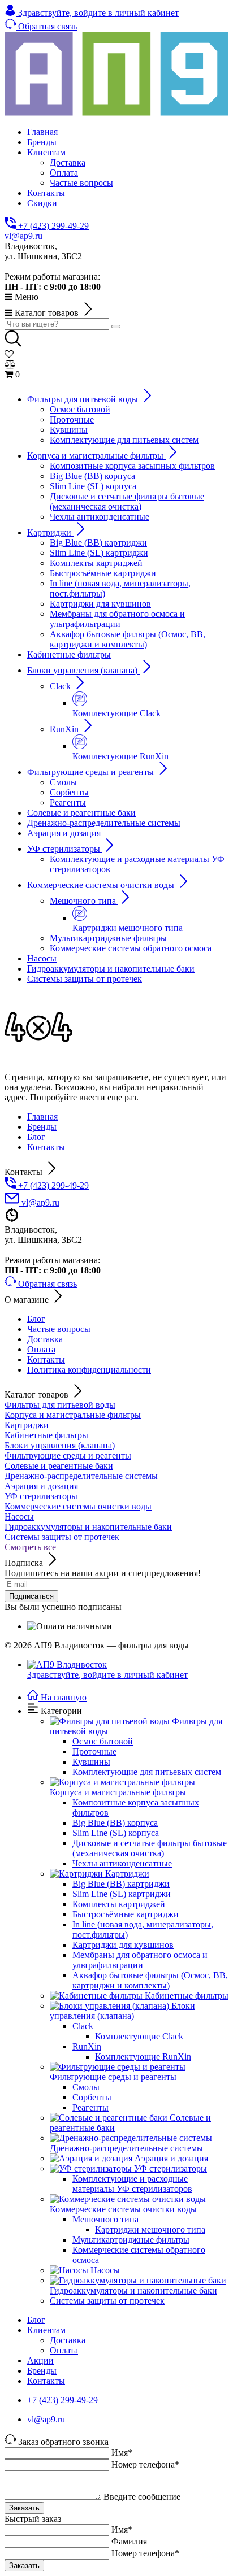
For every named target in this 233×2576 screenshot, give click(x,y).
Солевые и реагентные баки (59, 1466)
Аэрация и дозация (41, 1486)
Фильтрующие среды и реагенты (68, 1455)
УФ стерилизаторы (41, 1496)
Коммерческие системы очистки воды (78, 1506)
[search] (116, 327)
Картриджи (27, 1425)
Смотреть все (30, 1547)
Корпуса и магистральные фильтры (73, 1415)
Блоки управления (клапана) (60, 1445)
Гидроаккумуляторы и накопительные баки (88, 1527)
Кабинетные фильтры (46, 1435)
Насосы (19, 1517)
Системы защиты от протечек (62, 1537)
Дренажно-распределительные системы (81, 1476)
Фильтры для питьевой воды (60, 1405)
